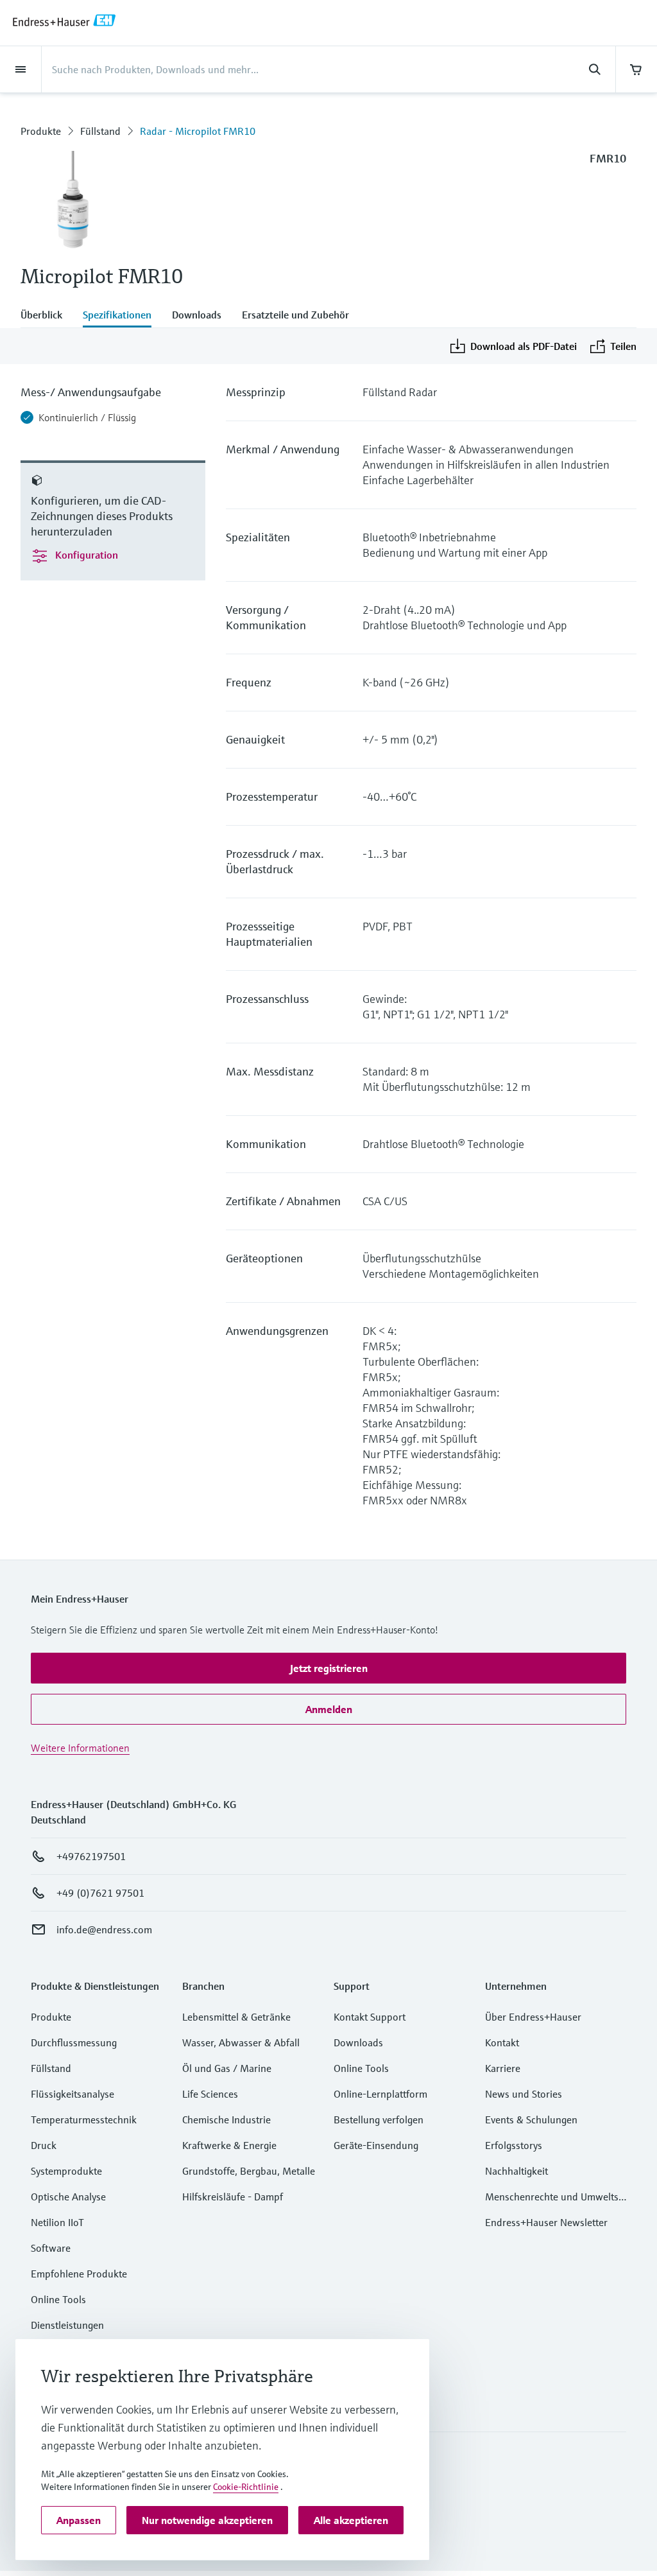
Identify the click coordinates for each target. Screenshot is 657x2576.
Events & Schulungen (531, 2119)
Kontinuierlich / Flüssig (87, 417)
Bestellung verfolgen (379, 2119)
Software (51, 2248)
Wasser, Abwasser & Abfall (241, 2042)
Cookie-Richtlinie (246, 2487)
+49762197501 (91, 1856)
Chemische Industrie (226, 2119)
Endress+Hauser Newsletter (546, 2222)
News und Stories (524, 2094)
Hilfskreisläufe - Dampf (233, 2197)
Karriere (503, 2068)
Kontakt (502, 2042)
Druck (44, 2145)
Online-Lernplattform (380, 2094)
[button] (328, 1668)
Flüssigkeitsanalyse (73, 2094)
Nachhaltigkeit (516, 2171)
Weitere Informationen (80, 1748)
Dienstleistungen (67, 2325)
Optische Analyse (68, 2197)
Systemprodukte (66, 2171)
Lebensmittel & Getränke (236, 2017)
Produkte (41, 131)
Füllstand (100, 131)
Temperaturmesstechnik (84, 2119)
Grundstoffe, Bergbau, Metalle (249, 2171)
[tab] (47, 316)
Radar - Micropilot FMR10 (198, 131)
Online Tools (58, 2299)
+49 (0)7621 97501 (100, 1893)
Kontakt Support (370, 2017)
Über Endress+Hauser (533, 2017)
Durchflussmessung (74, 2042)
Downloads (358, 2042)
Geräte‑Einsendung (376, 2145)
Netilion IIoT (57, 2222)
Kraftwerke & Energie (229, 2145)
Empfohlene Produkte (79, 2274)
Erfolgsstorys (514, 2145)
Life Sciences (210, 2094)
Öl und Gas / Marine (227, 2068)
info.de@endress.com (104, 1929)
